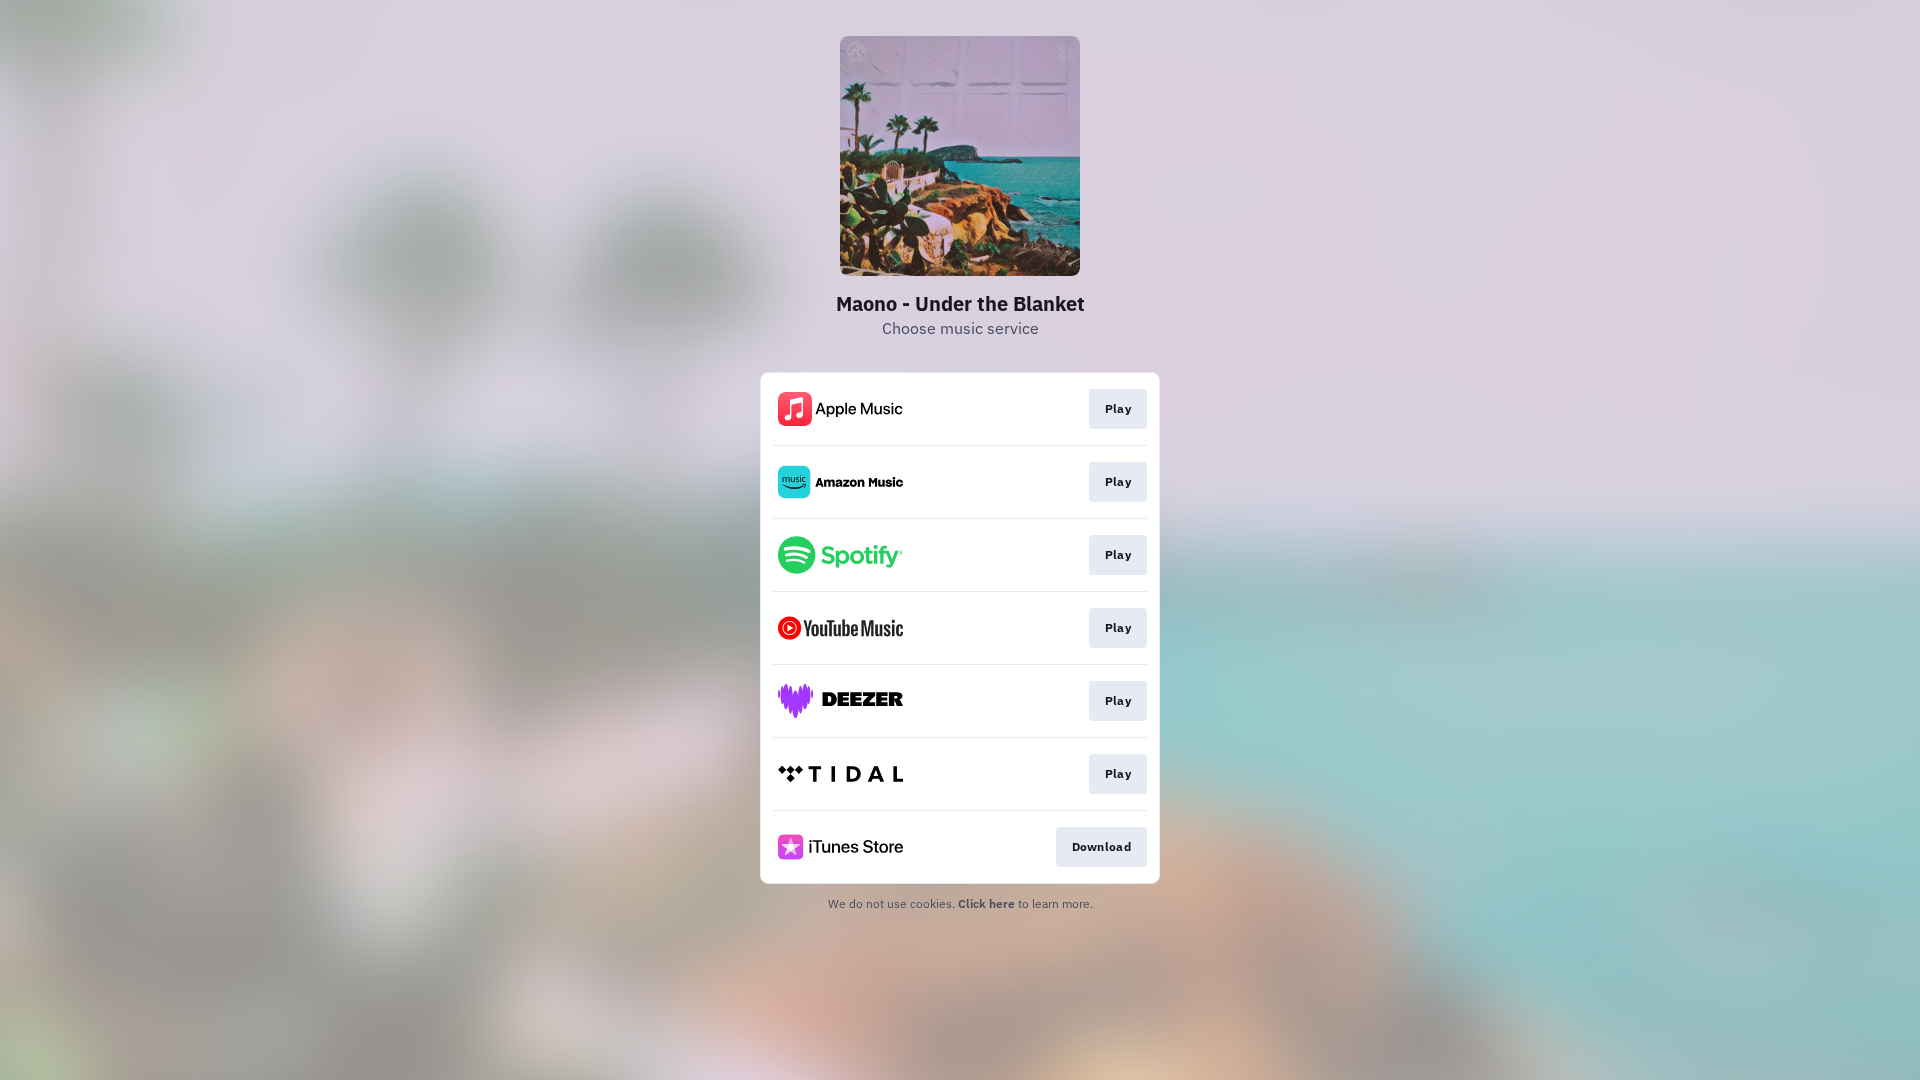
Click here (986, 903)
